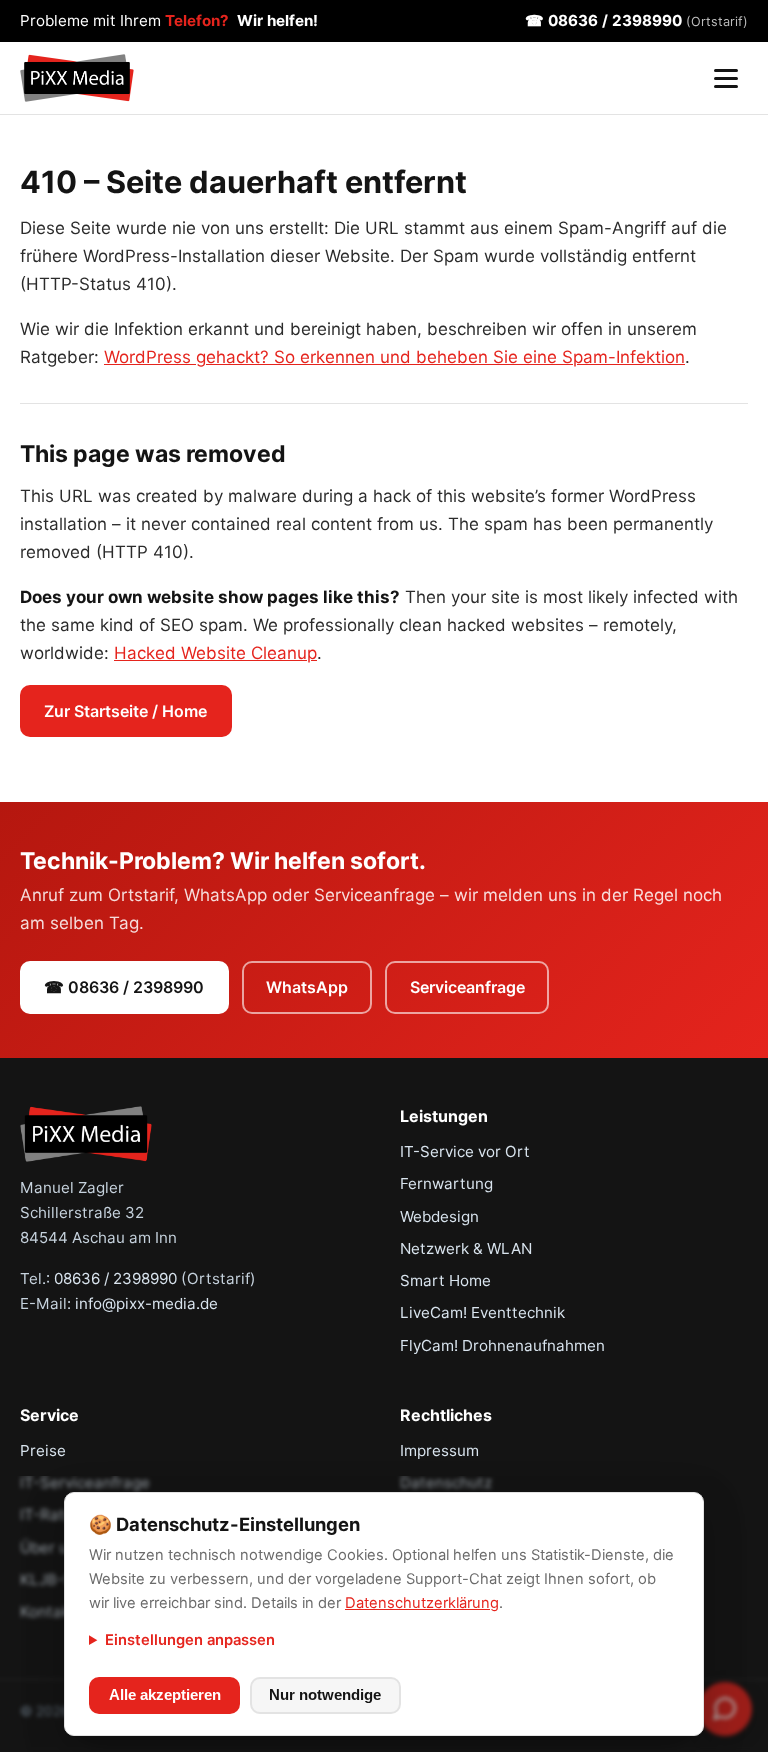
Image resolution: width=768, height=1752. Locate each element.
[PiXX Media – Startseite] (77, 78)
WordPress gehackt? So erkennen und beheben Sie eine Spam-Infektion (394, 357)
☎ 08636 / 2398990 (636, 20)
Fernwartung (446, 1183)
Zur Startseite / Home (125, 711)
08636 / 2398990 (115, 1278)
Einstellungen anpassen (190, 1640)
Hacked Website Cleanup (215, 653)
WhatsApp (307, 987)
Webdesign (439, 1216)
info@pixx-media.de (146, 1303)
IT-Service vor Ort (465, 1151)
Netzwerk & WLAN (466, 1248)
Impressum (439, 1450)
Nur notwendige (325, 1695)
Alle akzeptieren (165, 1695)
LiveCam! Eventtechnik (482, 1312)
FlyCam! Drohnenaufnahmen (502, 1345)
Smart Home (445, 1280)
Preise (43, 1450)
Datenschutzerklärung (422, 1603)
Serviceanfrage (467, 987)
